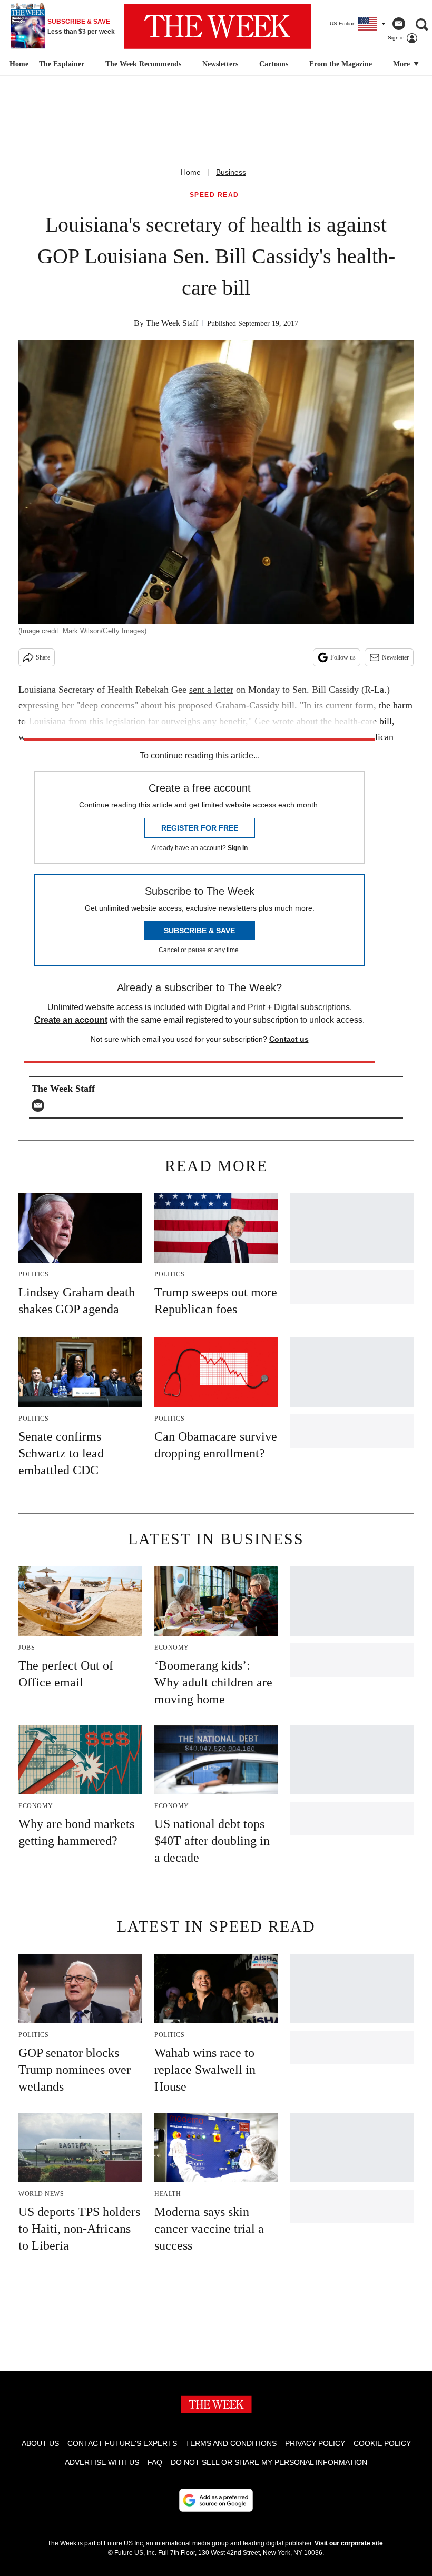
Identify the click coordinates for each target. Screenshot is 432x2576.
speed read (214, 195)
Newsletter (395, 657)
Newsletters (220, 64)
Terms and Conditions (231, 2443)
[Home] (18, 64)
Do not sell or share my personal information (269, 2462)
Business (231, 172)
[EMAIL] (41, 1105)
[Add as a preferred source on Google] (216, 2500)
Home (191, 172)
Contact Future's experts (122, 2443)
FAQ (155, 2462)
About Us (40, 2443)
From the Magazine (341, 64)
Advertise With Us (102, 2462)
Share (43, 657)
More (402, 64)
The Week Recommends (143, 64)
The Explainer (62, 64)
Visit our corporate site (349, 2543)
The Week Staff (172, 323)
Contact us (289, 1039)
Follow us (343, 657)
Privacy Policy (315, 2443)
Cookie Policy (382, 2443)
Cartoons (274, 64)
